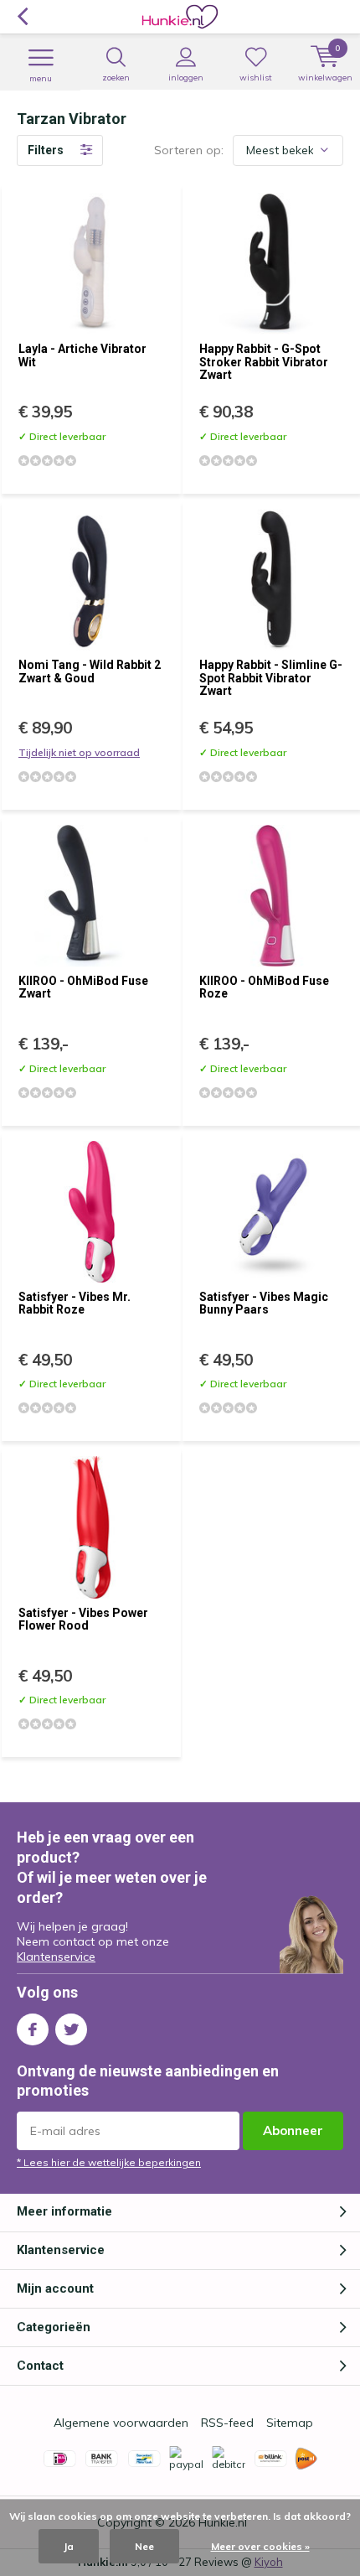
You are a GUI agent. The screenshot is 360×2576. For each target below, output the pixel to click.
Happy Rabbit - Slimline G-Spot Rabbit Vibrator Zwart (271, 678)
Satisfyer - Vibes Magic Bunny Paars (264, 1304)
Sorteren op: (189, 150)
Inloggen (186, 78)
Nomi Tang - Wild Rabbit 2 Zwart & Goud (90, 671)
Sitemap (290, 2423)
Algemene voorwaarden (121, 2423)
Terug (22, 17)
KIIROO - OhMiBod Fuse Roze (264, 987)
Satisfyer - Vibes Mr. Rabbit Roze (75, 1304)
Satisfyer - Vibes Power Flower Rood (83, 1620)
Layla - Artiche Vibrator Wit (82, 355)
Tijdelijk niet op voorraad (79, 752)
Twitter (71, 2029)
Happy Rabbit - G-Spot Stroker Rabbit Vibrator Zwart (264, 362)
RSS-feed (227, 2423)
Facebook (33, 2029)
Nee (144, 2546)
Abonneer (293, 2130)
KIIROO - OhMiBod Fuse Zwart (83, 987)
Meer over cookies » (260, 2546)
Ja (69, 2546)
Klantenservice (56, 1957)
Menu (41, 78)
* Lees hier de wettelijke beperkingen (109, 2162)
